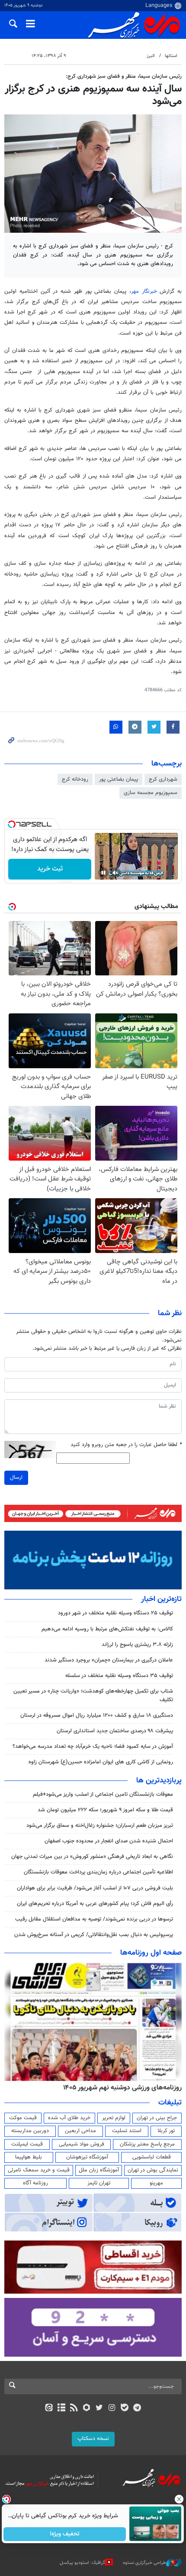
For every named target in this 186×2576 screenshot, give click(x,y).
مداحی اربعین (80, 2131)
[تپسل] (12, 824)
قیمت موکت (23, 2118)
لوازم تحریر (114, 2118)
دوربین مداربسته (30, 2131)
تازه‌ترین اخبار (161, 1599)
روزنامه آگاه (35, 2183)
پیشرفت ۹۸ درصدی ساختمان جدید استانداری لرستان (115, 1731)
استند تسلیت (127, 2131)
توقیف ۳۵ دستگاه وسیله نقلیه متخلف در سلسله (119, 1676)
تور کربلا (166, 2131)
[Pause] (103, 873)
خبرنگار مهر (144, 291)
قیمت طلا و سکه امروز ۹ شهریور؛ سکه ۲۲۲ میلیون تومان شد (105, 1810)
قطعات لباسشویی (152, 2157)
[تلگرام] (137, 2408)
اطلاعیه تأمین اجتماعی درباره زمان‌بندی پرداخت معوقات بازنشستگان (98, 1872)
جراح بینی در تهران (157, 2118)
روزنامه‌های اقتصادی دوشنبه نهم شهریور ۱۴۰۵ (120, 2088)
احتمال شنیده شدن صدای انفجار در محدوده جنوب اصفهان (109, 1841)
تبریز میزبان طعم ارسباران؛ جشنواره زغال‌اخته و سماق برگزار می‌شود (100, 1826)
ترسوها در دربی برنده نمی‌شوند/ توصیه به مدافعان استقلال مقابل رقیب (94, 1919)
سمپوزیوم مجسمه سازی (151, 793)
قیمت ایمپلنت (27, 2144)
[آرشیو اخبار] (61, 2408)
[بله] (124, 2408)
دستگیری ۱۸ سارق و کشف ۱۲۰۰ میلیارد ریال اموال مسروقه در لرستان (97, 1715)
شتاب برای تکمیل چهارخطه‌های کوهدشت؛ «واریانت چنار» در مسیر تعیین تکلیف (93, 1695)
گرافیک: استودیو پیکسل (82, 2563)
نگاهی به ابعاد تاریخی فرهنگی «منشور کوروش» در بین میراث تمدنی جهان (92, 1857)
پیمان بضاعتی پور (119, 779)
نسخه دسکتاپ (93, 2439)
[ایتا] (49, 2408)
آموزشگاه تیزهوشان (87, 2157)
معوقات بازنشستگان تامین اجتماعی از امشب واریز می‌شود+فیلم (103, 1794)
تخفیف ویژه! (65, 2534)
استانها (171, 56)
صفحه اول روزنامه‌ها (151, 1953)
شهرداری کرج (163, 779)
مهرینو (156, 2183)
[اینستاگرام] (112, 2408)
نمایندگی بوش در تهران (153, 2170)
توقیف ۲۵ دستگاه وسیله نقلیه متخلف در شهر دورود (115, 1613)
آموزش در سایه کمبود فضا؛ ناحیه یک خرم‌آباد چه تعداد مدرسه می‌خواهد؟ (93, 1747)
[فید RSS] (74, 2408)
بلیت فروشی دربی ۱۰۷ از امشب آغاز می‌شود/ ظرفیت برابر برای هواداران (95, 1888)
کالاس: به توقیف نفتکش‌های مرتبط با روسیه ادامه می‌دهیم (107, 1629)
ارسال (16, 1478)
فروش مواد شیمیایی (82, 2144)
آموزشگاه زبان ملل (99, 2170)
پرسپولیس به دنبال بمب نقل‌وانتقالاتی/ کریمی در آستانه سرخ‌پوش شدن (94, 1935)
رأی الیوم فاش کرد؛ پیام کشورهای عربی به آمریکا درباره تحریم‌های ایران (95, 1904)
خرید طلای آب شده (69, 2118)
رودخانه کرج (75, 779)
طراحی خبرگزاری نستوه (144, 2563)
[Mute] (115, 873)
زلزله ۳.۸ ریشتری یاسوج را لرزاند (137, 1645)
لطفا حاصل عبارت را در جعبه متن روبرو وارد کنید (126, 1445)
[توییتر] (99, 2408)
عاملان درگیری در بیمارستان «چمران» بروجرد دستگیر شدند (109, 1660)
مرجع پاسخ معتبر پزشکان (147, 2144)
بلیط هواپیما (29, 2157)
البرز (151, 56)
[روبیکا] (87, 2408)
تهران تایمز (99, 2183)
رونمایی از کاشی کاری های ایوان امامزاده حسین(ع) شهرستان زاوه (101, 1762)
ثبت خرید (50, 869)
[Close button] (180, 2499)
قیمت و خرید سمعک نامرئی (39, 2170)
